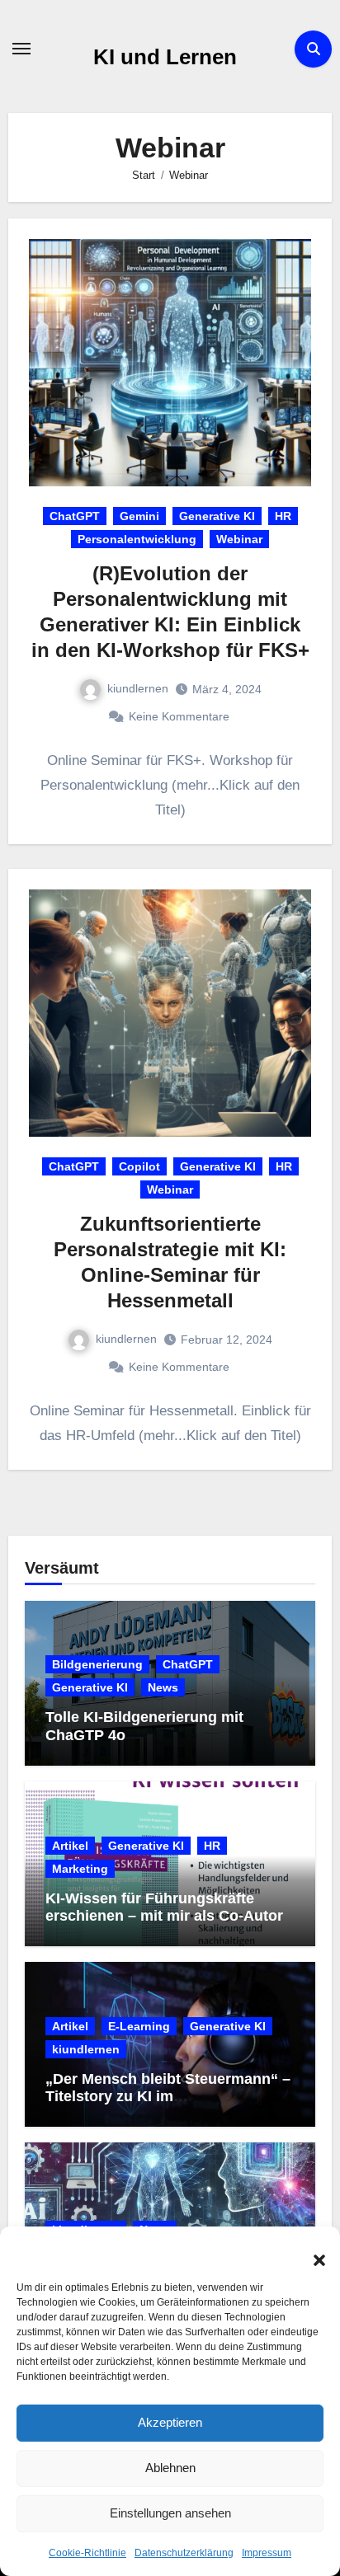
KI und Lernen (165, 57)
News (163, 1687)
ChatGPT (75, 516)
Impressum (267, 2553)
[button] (311, 2251)
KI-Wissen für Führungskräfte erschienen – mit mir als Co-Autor (164, 1907)
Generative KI (217, 516)
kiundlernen (138, 688)
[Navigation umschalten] (21, 49)
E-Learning (139, 2026)
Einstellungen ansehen (170, 2513)
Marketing (80, 1869)
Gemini (139, 516)
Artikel (70, 1846)
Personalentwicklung (137, 539)
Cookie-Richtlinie (87, 2553)
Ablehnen (170, 2468)
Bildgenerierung (97, 1664)
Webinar (239, 539)
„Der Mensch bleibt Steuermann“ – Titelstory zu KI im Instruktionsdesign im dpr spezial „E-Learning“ (168, 2106)
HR (283, 516)
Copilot (139, 1166)
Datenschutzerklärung (184, 2553)
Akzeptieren (170, 2422)
